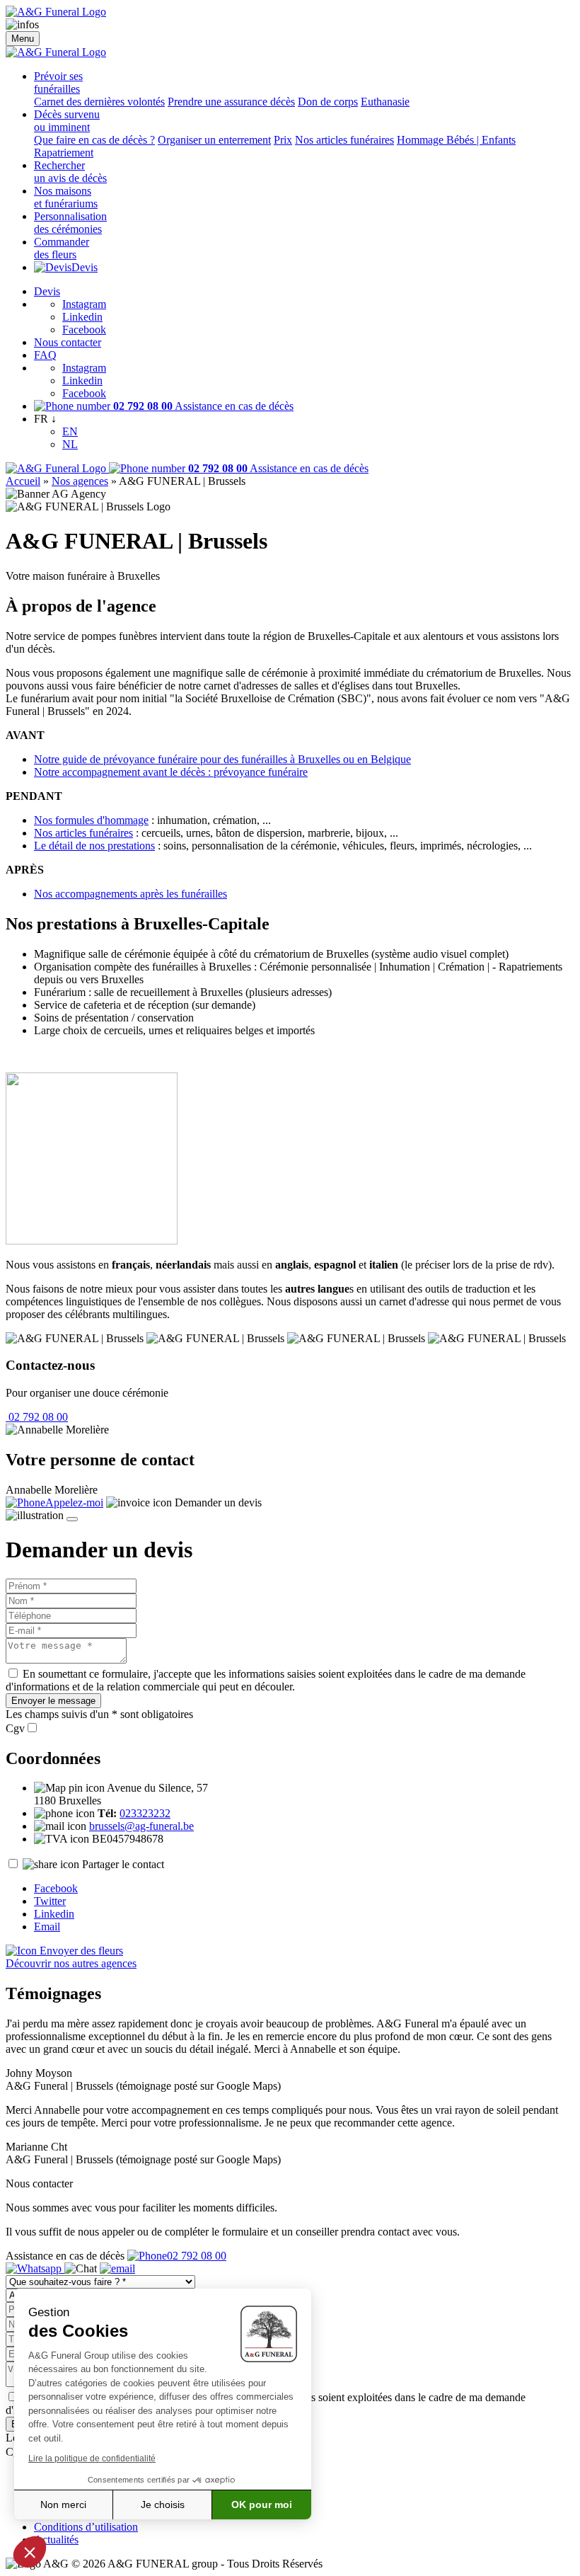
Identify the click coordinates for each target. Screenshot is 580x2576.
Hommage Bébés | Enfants (456, 140)
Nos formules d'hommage (91, 820)
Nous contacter (68, 342)
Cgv (15, 1728)
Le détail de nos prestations (94, 846)
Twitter (50, 1901)
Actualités (56, 2540)
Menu (23, 39)
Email (47, 1927)
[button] (30, 2552)
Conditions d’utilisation (86, 2527)
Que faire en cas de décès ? (94, 140)
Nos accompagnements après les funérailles (130, 894)
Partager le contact (123, 1864)
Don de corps (328, 102)
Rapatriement (64, 153)
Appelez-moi (74, 1502)
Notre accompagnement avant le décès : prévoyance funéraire (171, 772)
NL (70, 444)
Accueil (23, 481)
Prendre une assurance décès (231, 102)
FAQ (45, 355)
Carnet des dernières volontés (99, 102)
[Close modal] (72, 1519)
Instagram (84, 304)
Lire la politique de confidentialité (92, 2458)
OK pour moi (262, 2505)
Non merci (63, 2505)
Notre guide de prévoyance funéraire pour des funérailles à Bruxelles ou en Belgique (222, 759)
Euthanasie (385, 102)
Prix (283, 140)
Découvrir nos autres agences (71, 1963)
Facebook (84, 330)
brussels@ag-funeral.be (141, 1826)
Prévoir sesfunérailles (58, 82)
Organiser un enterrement (214, 140)
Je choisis (163, 2505)
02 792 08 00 (37, 1417)
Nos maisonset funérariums (66, 197)
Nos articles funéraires (344, 140)
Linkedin (82, 317)
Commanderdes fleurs (62, 248)
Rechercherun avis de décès (70, 172)
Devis (85, 267)
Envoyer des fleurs (80, 1951)
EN (70, 431)
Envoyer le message (53, 1701)
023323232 (145, 1813)
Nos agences (80, 481)
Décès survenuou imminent (67, 121)
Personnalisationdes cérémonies (70, 223)
